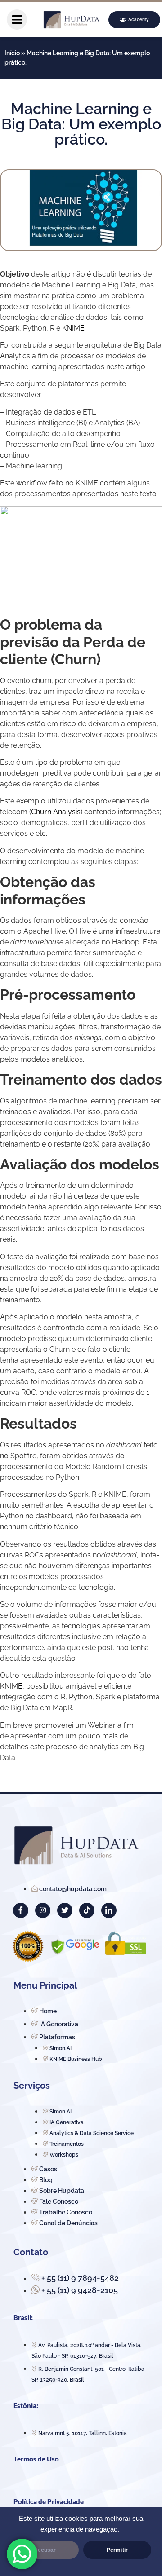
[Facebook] (21, 1910)
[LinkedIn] (109, 1910)
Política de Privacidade (49, 2501)
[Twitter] (65, 1910)
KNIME (73, 328)
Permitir (117, 2550)
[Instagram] (43, 1910)
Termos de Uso (36, 2459)
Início (12, 53)
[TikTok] (87, 1910)
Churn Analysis (56, 812)
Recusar (45, 2550)
